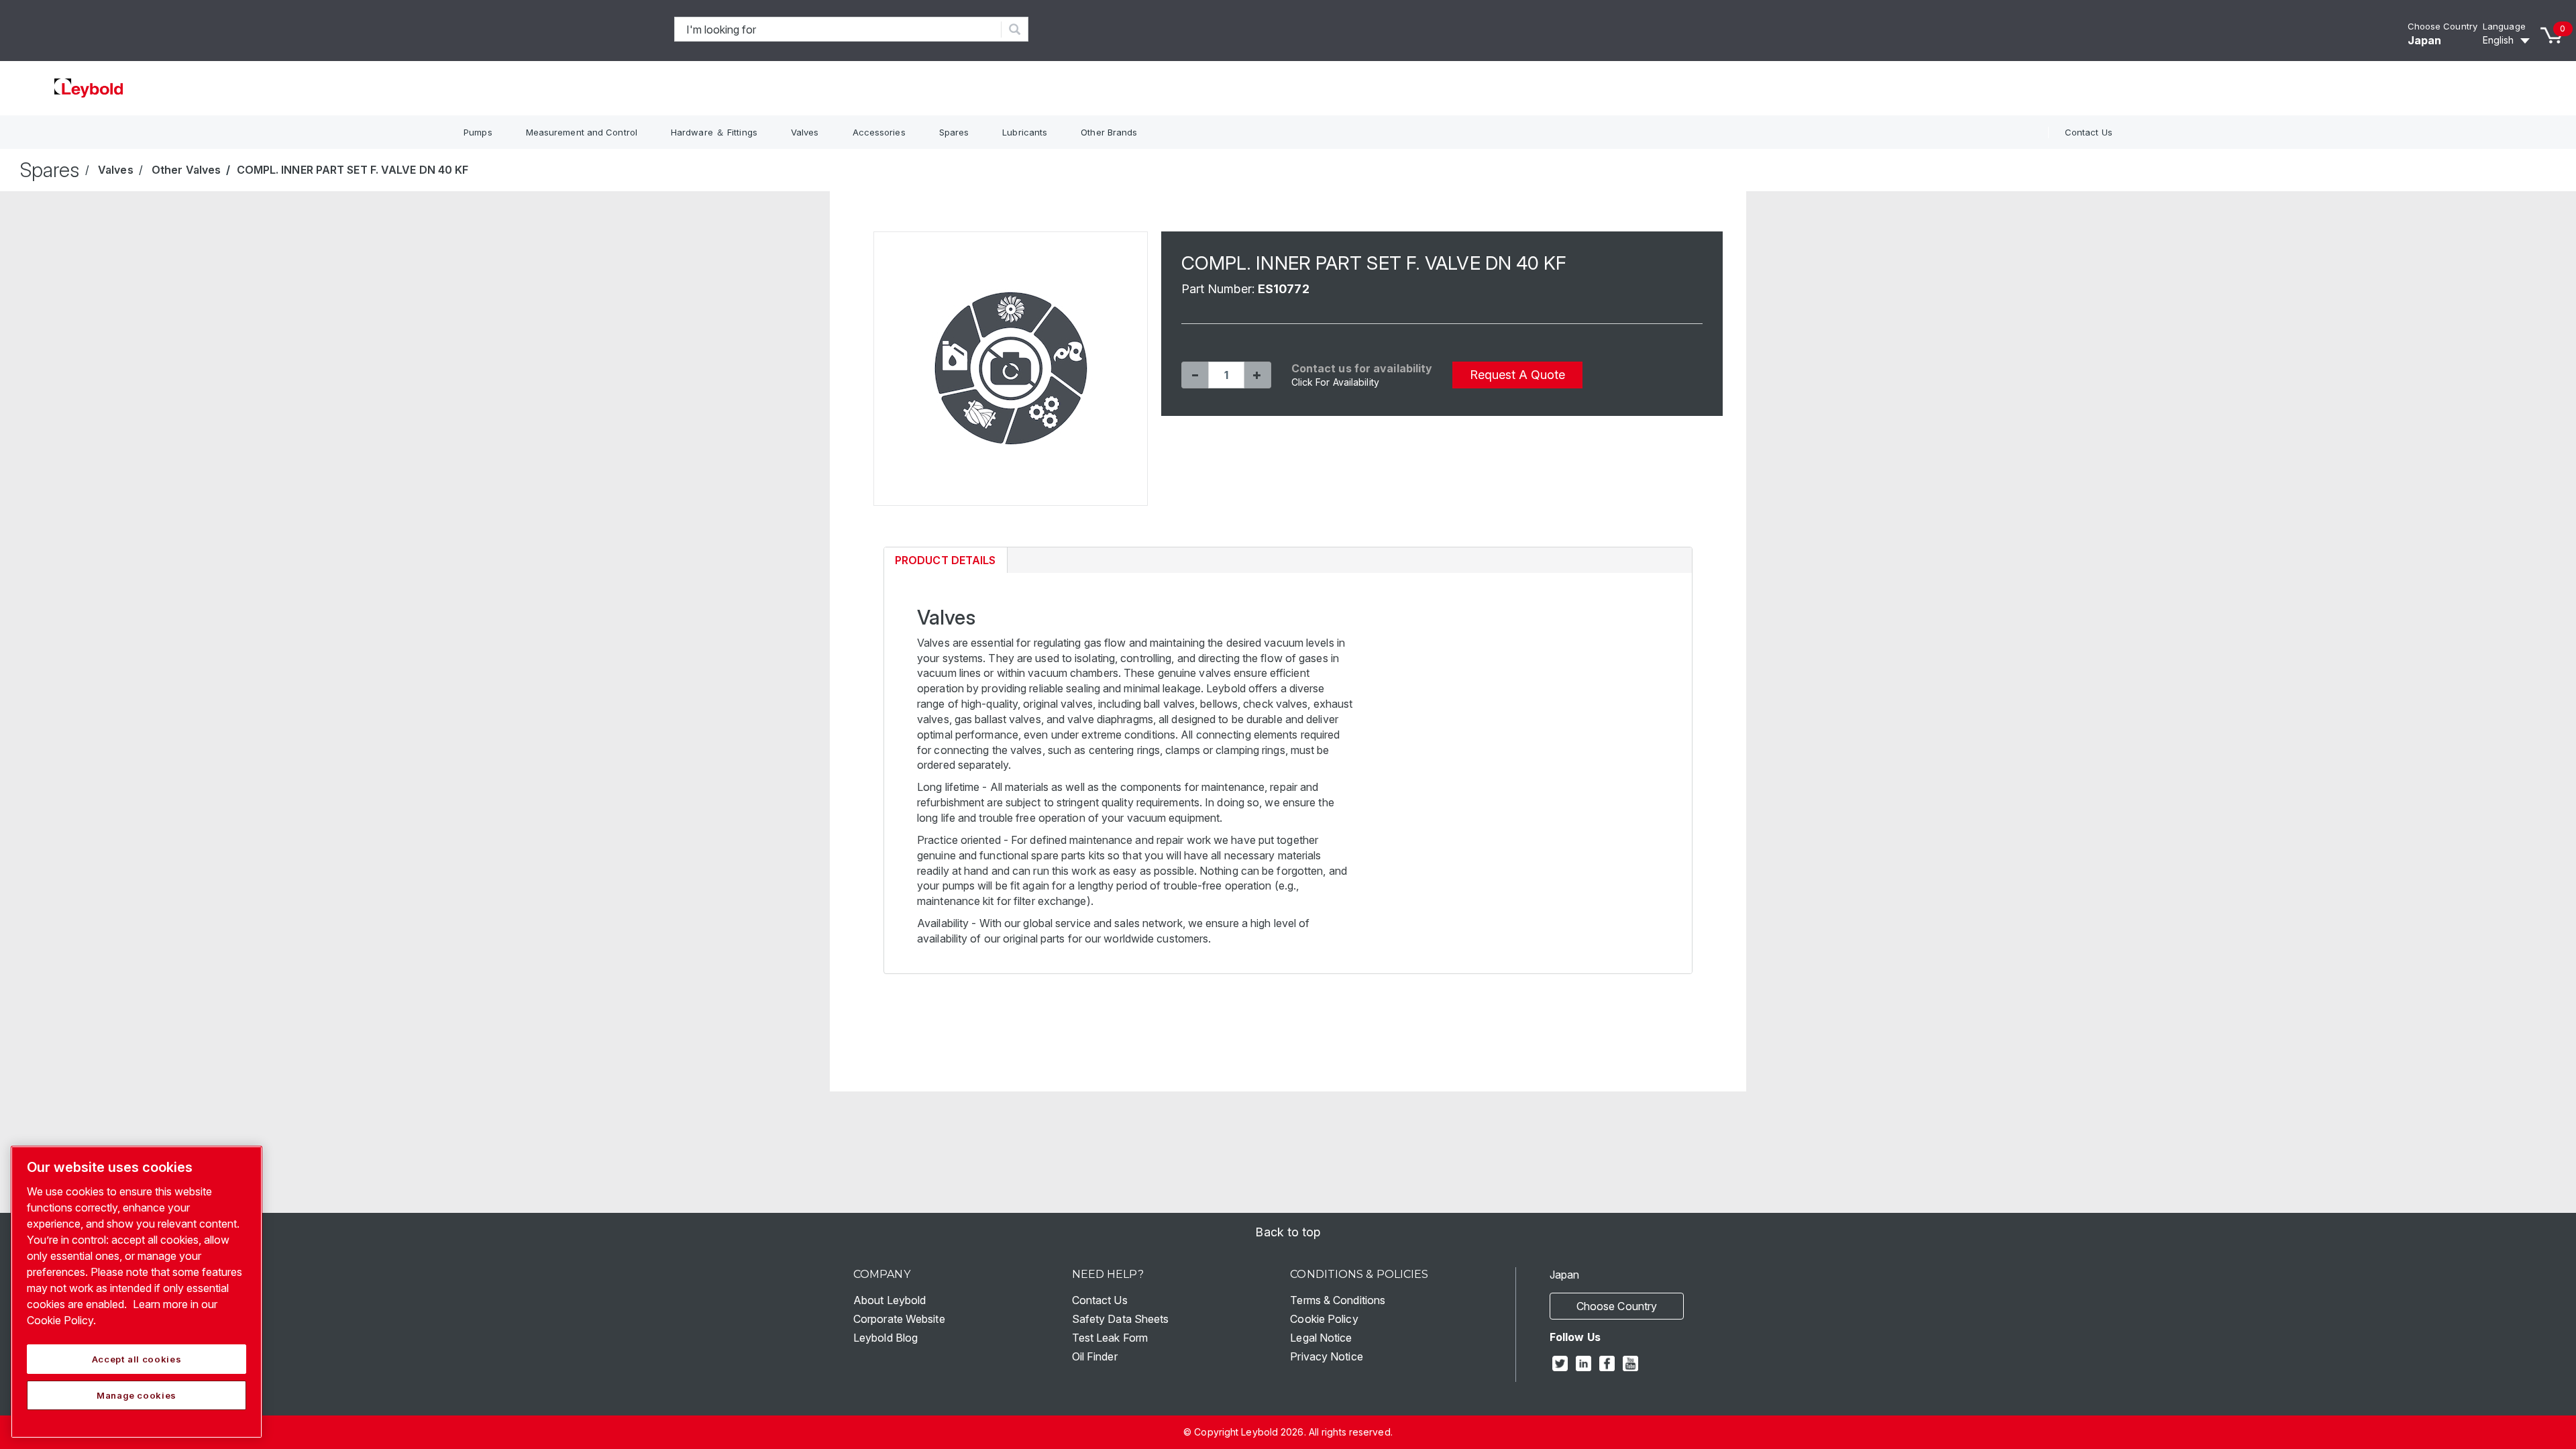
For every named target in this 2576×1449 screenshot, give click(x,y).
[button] (1195, 375)
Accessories (879, 132)
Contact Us (2089, 132)
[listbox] (2508, 40)
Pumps (478, 132)
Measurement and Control (582, 132)
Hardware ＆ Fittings (714, 132)
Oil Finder (1095, 1356)
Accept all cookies (137, 1359)
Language (2504, 26)
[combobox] (838, 29)
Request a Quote (1517, 375)
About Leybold (890, 1300)
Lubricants (1025, 132)
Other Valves (186, 170)
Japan (2425, 40)
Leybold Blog (885, 1338)
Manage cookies (137, 1395)
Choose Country (2443, 26)
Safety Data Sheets (1121, 1319)
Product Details (945, 563)
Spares (954, 132)
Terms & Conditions (1338, 1300)
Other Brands (1109, 132)
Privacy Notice (1326, 1356)
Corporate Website (899, 1319)
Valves (805, 132)
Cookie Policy (1324, 1319)
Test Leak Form (1110, 1338)
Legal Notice (1321, 1338)
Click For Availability (1335, 382)
